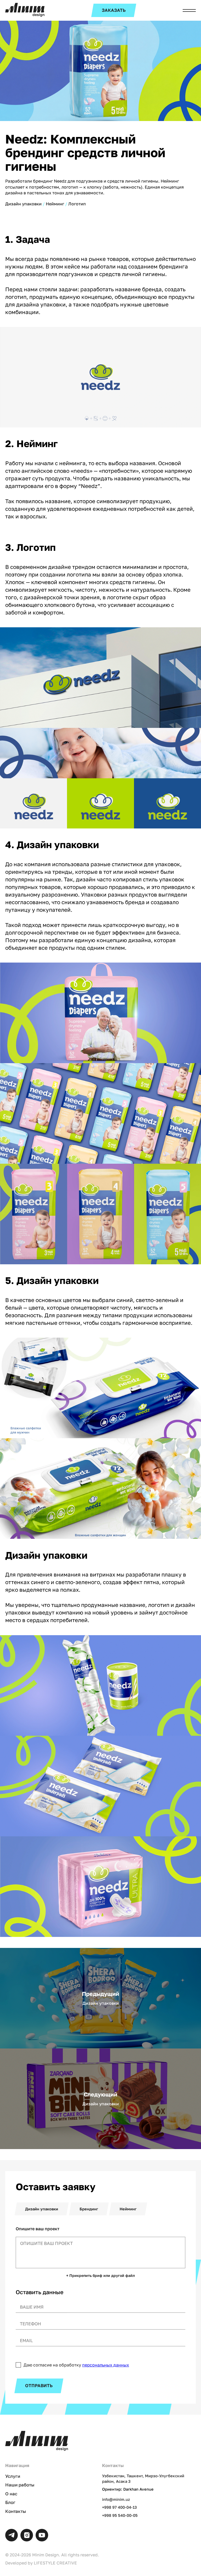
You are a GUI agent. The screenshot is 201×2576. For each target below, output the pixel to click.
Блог (10, 2502)
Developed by (41, 2563)
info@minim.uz (116, 2499)
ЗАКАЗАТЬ (114, 10)
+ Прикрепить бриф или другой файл (100, 2276)
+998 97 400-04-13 (119, 2507)
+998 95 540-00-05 (120, 2515)
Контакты (16, 2511)
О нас (11, 2494)
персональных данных (106, 2365)
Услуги (13, 2476)
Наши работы (20, 2485)
